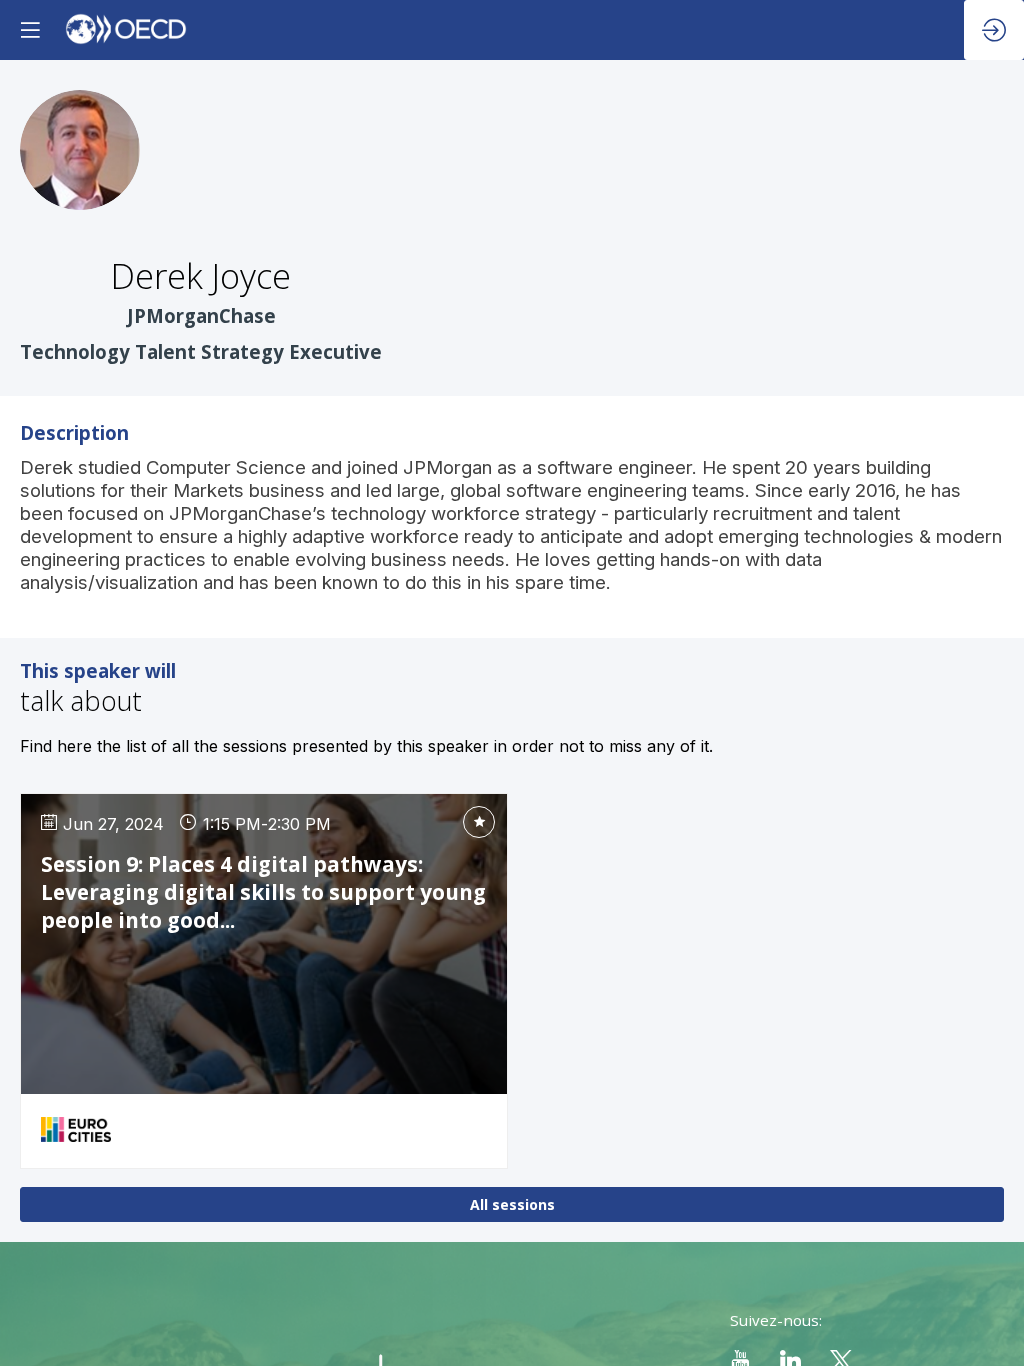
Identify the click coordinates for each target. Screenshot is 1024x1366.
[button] (30, 30)
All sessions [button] (512, 1204)
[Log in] (994, 30)
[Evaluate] (479, 822)
